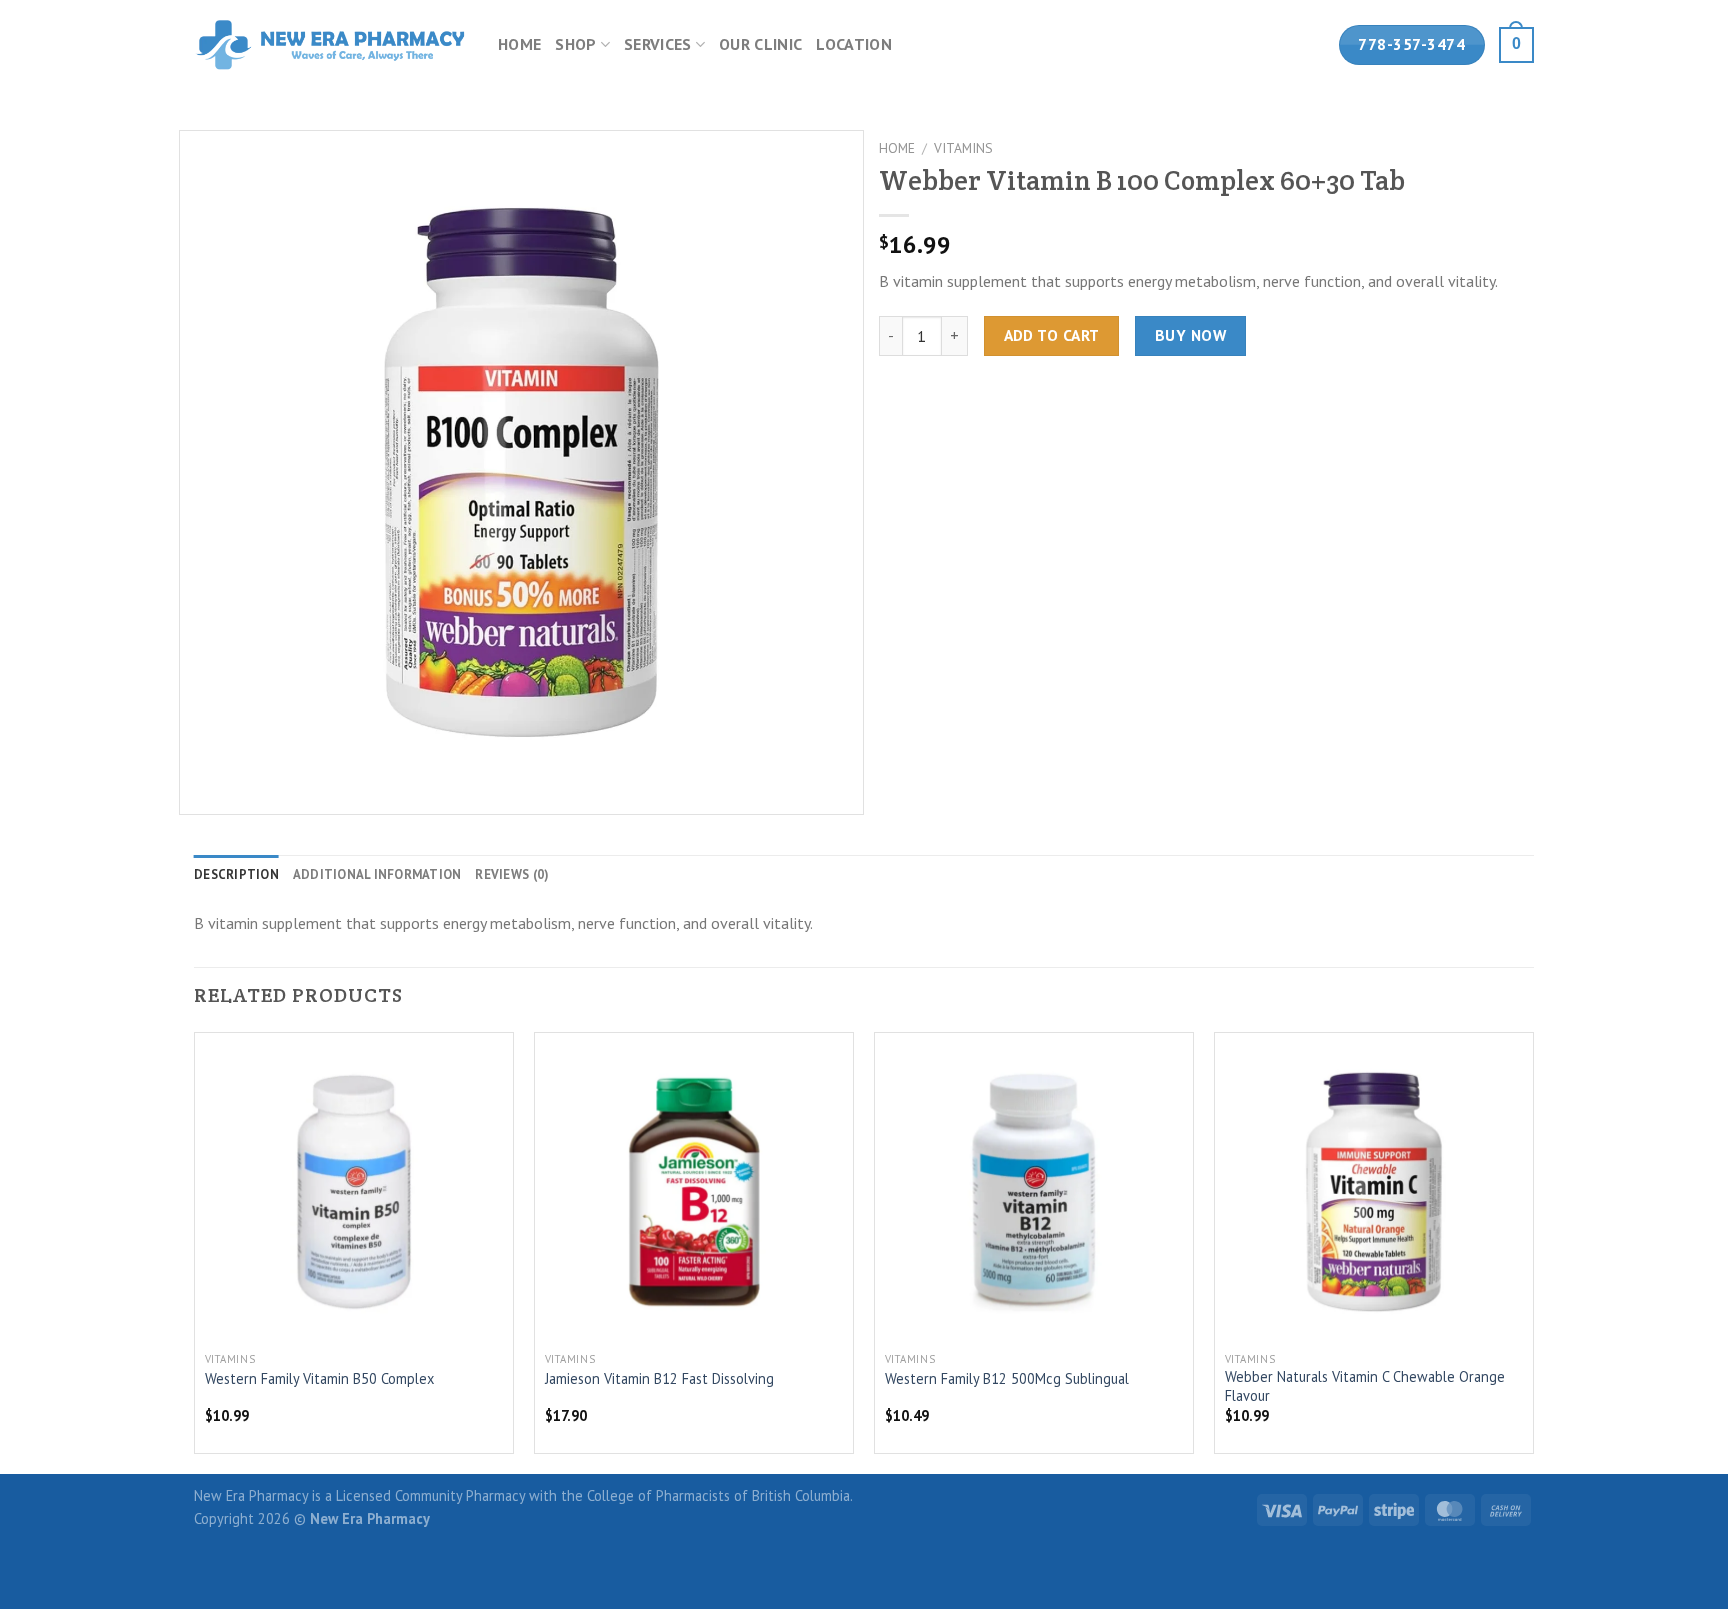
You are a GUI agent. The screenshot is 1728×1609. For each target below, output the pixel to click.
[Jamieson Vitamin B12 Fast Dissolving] (694, 1192)
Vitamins (963, 148)
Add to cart (1052, 335)
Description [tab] (236, 874)
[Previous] (195, 1251)
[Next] (1533, 1251)
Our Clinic (760, 44)
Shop (575, 44)
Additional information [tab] (377, 874)
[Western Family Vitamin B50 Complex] (354, 1192)
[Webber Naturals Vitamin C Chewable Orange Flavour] (1374, 1192)
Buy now (1190, 335)
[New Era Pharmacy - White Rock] (331, 44)
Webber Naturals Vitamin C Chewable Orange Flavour (1365, 1386)
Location (854, 44)
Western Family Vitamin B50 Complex (319, 1379)
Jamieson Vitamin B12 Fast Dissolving (659, 1379)
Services (658, 44)
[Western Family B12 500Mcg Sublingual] (1034, 1192)
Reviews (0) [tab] (512, 874)
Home (519, 44)
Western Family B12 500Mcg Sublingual (1007, 1379)
